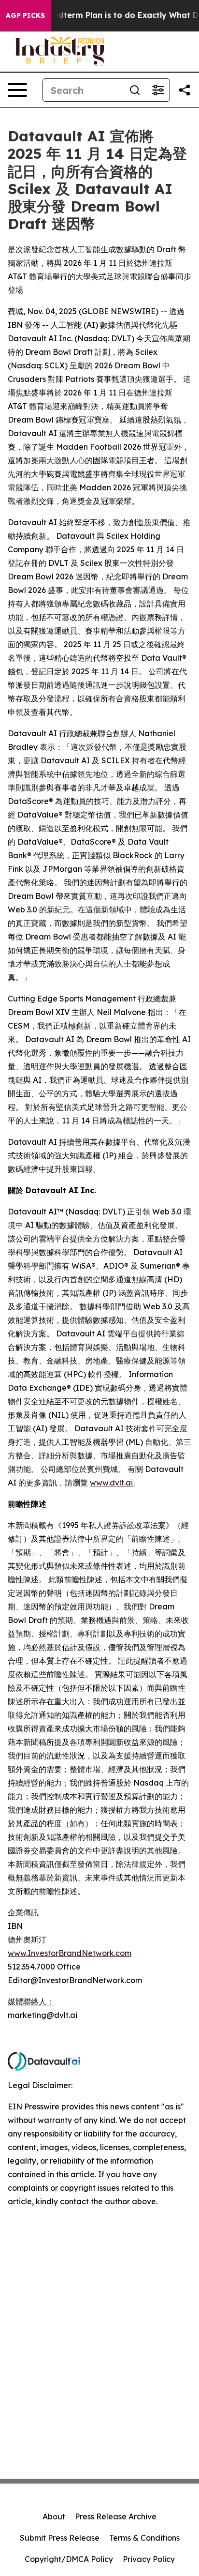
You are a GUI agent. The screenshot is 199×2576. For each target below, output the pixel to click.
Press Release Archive (116, 2516)
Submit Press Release (60, 2538)
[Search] (135, 90)
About (54, 2516)
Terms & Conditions (144, 2538)
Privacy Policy (149, 2559)
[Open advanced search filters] (158, 90)
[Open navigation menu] (17, 90)
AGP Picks (25, 15)
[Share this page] (185, 90)
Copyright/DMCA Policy (69, 2559)
